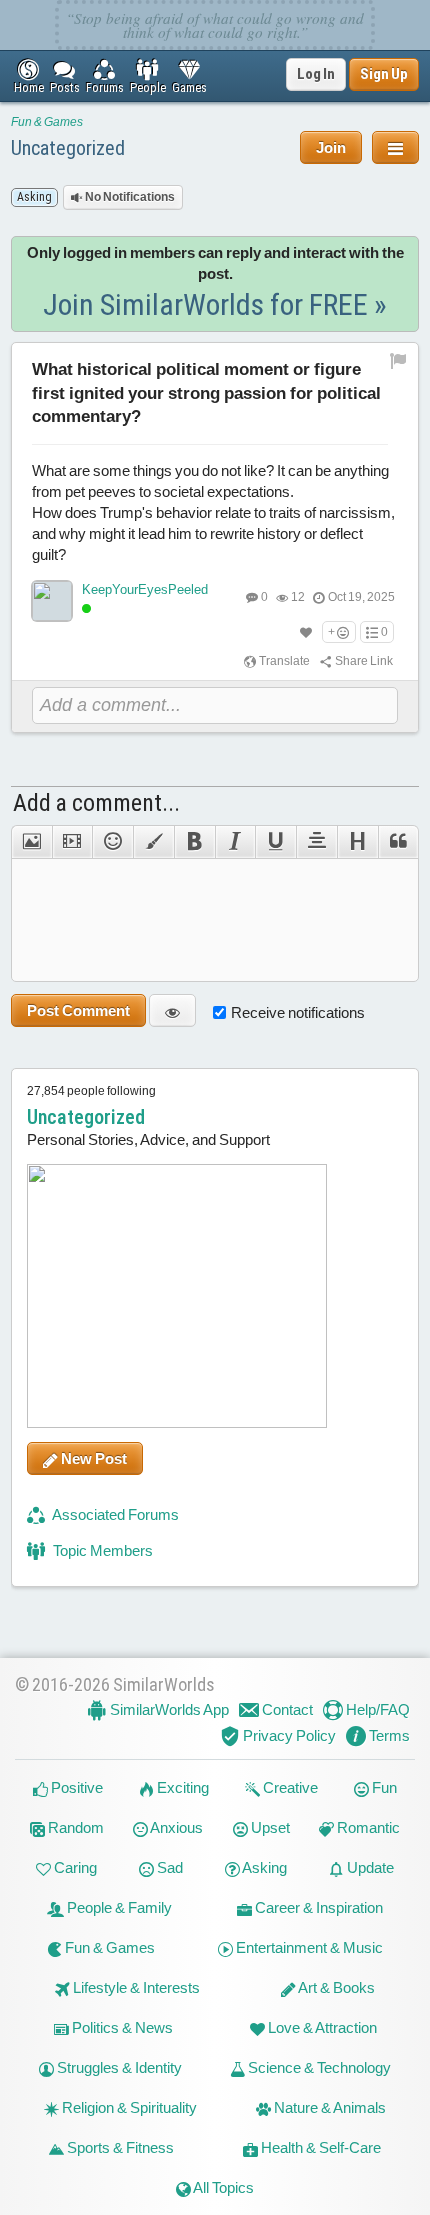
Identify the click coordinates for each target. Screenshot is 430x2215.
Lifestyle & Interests (135, 1987)
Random (74, 1827)
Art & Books (335, 1987)
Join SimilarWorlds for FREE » (215, 304)
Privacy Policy (288, 1735)
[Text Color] (153, 842)
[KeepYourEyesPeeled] (52, 601)
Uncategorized (68, 148)
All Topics (222, 2187)
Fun (383, 1787)
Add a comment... (96, 803)
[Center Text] (316, 842)
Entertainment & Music (308, 1947)
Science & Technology (318, 2067)
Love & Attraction (321, 2027)
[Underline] (275, 842)
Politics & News (121, 2027)
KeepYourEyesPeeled (145, 589)
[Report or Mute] (398, 360)
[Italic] (235, 842)
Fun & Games (47, 122)
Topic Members (101, 1550)
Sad (168, 1867)
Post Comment (78, 1010)
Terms (388, 1735)
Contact (286, 1709)
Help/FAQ (376, 1709)
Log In (316, 74)
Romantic (367, 1827)
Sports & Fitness (119, 2147)
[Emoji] (112, 842)
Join (331, 147)
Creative (289, 1787)
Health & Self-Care (319, 2147)
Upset (269, 1827)
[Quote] (399, 842)
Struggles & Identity (118, 2067)
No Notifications (129, 197)
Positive (75, 1787)
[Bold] (194, 842)
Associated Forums (114, 1514)
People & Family (118, 1907)
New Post (92, 1458)
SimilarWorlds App (168, 1709)
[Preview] (172, 1010)
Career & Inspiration (317, 1907)
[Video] (72, 842)
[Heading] (357, 842)
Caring (74, 1867)
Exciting (181, 1787)
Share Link (363, 661)
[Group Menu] (395, 147)
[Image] (31, 842)
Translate (283, 661)
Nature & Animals (328, 2107)
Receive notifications (298, 1012)
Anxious (175, 1827)
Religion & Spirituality (128, 2107)
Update (369, 1867)
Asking (263, 1867)
